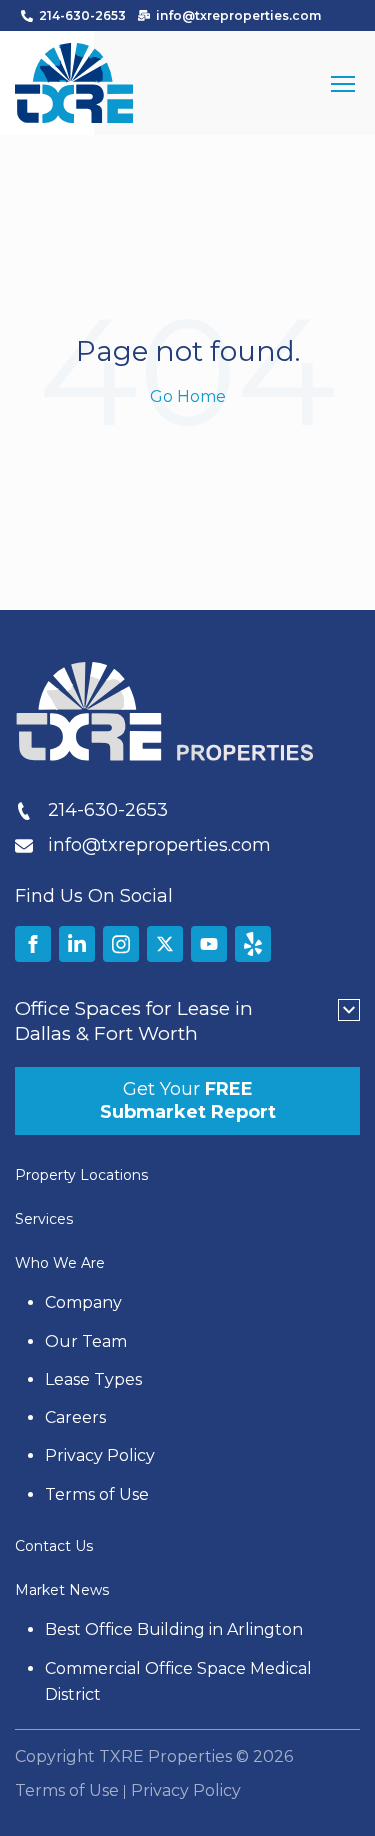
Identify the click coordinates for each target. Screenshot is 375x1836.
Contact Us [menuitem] (54, 1546)
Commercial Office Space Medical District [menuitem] (180, 1681)
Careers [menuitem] (75, 1417)
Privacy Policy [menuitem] (100, 1455)
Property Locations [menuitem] (81, 1175)
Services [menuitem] (44, 1219)
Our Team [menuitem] (86, 1341)
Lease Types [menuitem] (93, 1379)
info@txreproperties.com (238, 15)
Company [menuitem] (83, 1302)
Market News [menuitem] (62, 1590)
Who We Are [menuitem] (60, 1263)
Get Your (188, 1100)
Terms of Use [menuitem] (97, 1494)
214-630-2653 (82, 15)
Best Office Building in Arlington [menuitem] (174, 1629)
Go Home (188, 396)
